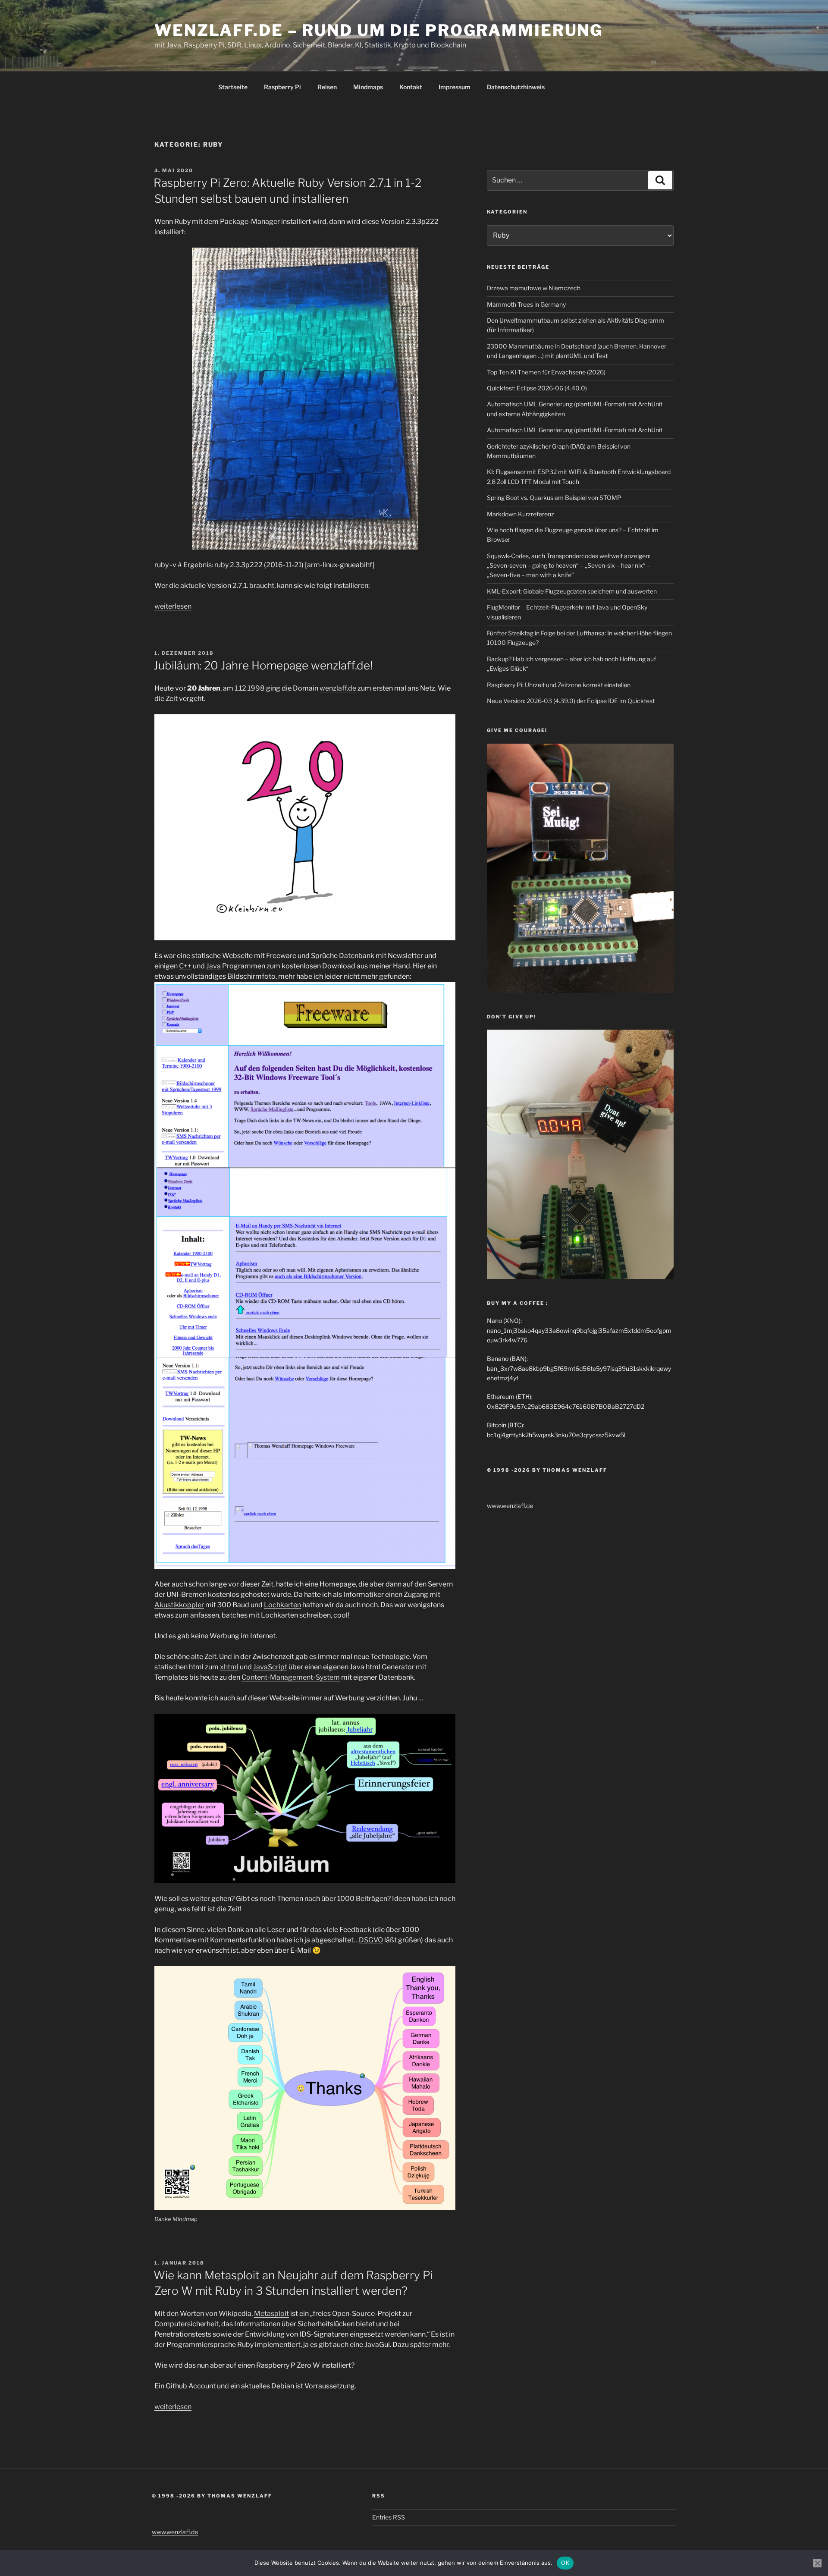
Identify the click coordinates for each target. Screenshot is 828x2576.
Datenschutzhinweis (516, 87)
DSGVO (371, 1940)
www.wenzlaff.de (510, 1506)
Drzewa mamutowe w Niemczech (534, 288)
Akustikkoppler (179, 1605)
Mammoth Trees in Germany (526, 304)
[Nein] (817, 2563)
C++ (185, 966)
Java (213, 966)
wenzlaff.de (338, 688)
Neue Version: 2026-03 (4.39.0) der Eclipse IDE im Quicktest (571, 701)
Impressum (455, 87)
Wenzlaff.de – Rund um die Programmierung (379, 30)
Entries (389, 2517)
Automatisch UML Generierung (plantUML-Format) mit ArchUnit (575, 430)
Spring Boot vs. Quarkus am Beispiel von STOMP (554, 498)
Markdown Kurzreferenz (521, 514)
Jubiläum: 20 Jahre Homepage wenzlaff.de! (263, 665)
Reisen (327, 87)
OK (565, 2563)
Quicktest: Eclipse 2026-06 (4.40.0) (537, 388)
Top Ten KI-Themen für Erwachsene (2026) (546, 372)
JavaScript (270, 1667)
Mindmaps (368, 87)
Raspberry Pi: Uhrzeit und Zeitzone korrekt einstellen (559, 685)
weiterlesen (173, 606)
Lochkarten (282, 1605)
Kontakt (411, 87)
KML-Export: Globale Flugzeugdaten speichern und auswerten (572, 591)
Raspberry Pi (282, 87)
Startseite (233, 87)
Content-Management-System (291, 1677)
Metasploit (271, 2314)
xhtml (229, 1667)
